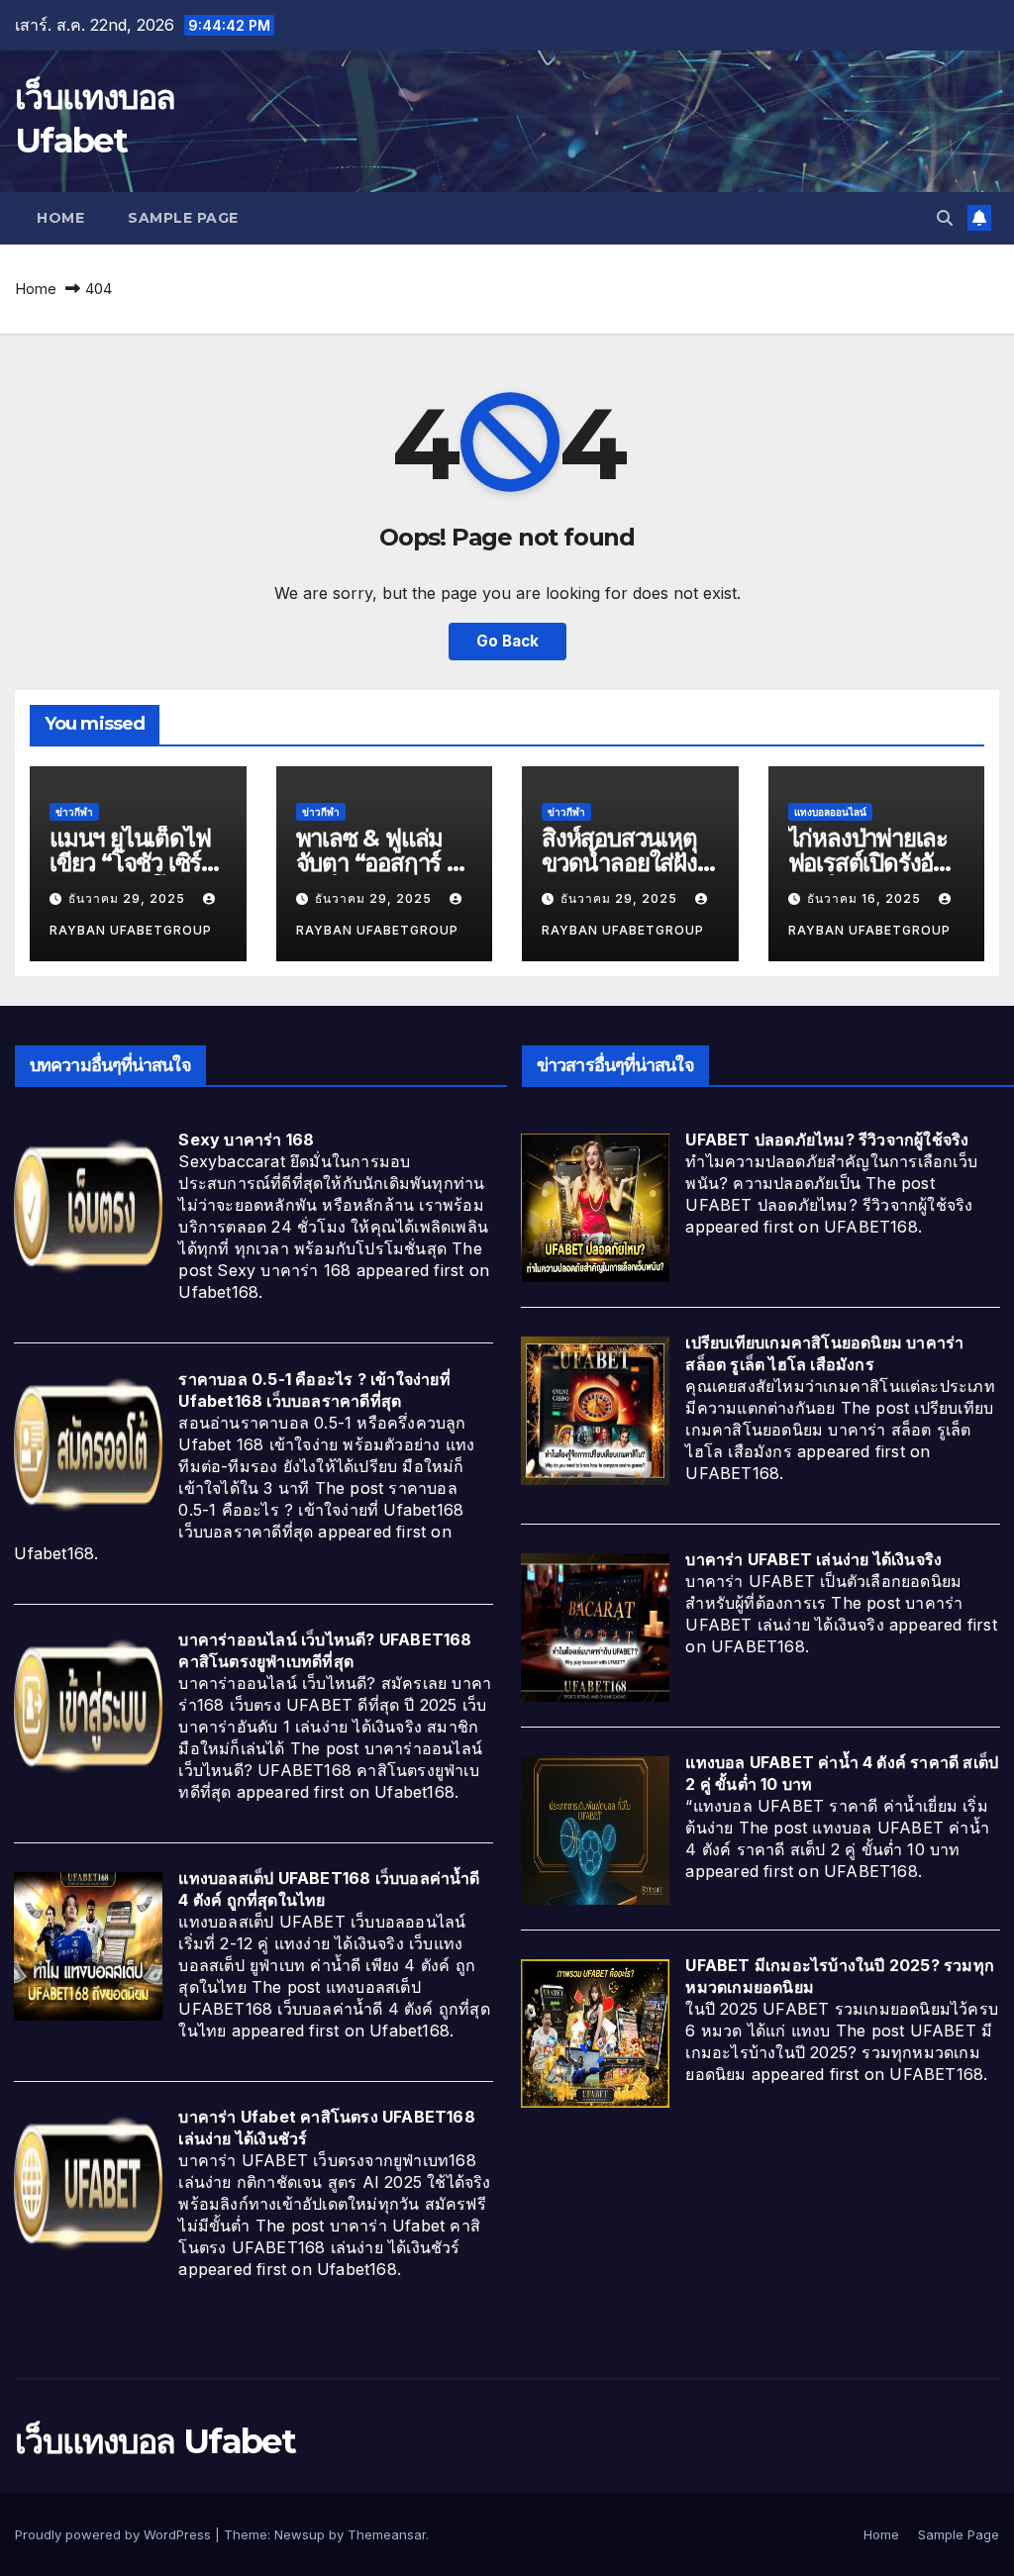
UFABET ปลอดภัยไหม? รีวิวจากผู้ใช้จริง (827, 1139)
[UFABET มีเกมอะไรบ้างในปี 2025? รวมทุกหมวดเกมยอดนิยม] (595, 2031)
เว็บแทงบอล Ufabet (155, 2441)
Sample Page (183, 218)
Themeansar (387, 2534)
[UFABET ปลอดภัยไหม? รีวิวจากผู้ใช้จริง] (595, 1206)
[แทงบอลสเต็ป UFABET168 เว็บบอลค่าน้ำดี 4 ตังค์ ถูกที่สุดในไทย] (88, 1944)
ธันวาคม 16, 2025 (866, 898)
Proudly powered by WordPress (115, 2534)
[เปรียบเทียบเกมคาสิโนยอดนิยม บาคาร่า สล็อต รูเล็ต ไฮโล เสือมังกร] (595, 1409)
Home (60, 218)
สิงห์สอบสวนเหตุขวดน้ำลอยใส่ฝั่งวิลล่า (619, 863)
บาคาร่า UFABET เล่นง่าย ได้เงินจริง (813, 1559)
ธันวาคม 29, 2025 (129, 898)
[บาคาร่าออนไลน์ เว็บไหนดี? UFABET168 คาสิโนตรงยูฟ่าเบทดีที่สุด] (88, 1706)
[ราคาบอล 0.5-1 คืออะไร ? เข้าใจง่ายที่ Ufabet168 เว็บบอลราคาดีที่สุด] (88, 1445)
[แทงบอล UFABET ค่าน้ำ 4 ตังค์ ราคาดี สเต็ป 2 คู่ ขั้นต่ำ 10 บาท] (595, 1829)
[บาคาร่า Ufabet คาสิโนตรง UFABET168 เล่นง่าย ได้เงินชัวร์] (88, 2183)
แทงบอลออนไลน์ (830, 812)
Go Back (507, 641)
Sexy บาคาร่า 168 (246, 1139)
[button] (945, 218)
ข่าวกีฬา (74, 812)
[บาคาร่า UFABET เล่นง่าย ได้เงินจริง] (595, 1626)
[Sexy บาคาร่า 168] (88, 1206)
